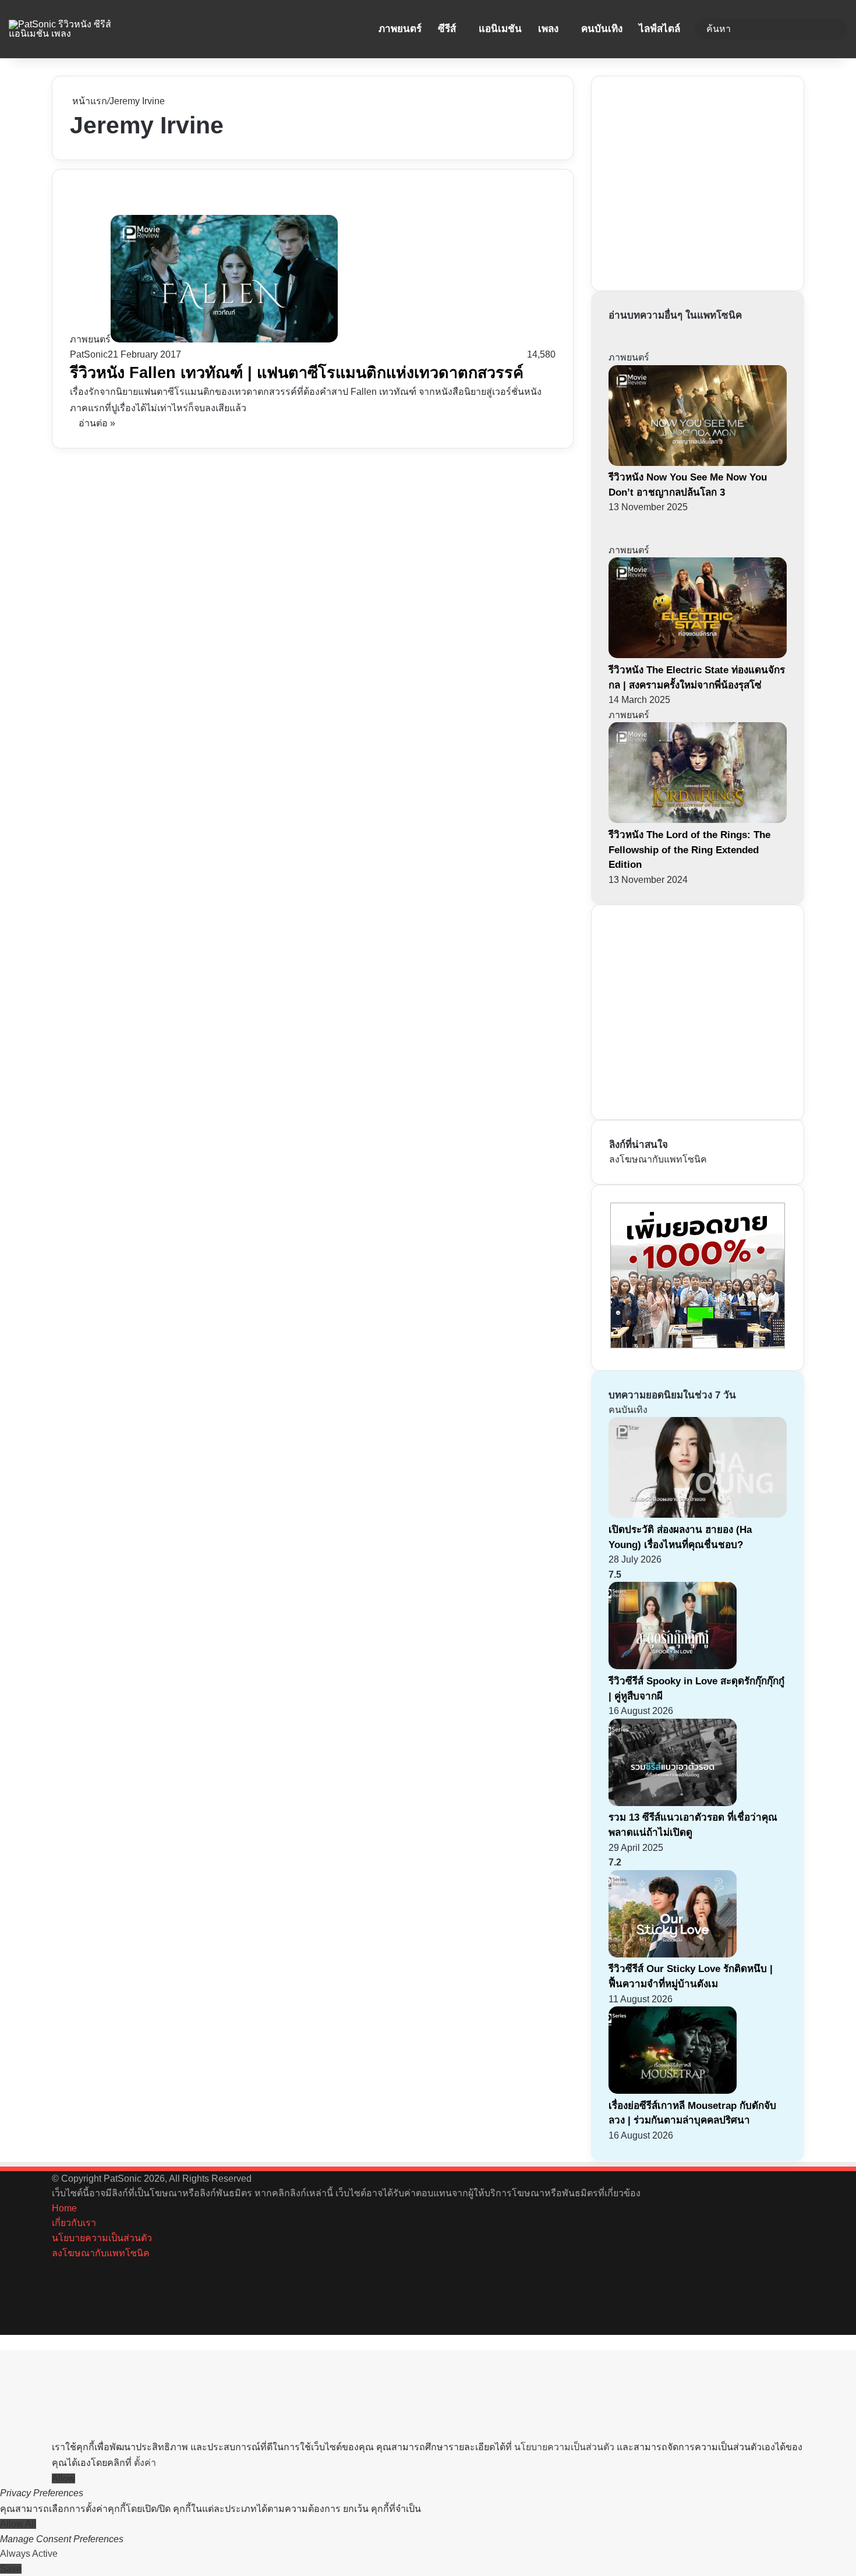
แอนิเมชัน (500, 29)
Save (11, 2569)
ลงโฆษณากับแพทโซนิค (658, 1159)
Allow (63, 2478)
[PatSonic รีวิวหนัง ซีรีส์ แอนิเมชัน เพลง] (72, 29)
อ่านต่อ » (97, 423)
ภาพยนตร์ (400, 29)
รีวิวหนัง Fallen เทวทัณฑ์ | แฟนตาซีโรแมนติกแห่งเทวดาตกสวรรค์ (297, 373)
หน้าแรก (89, 101)
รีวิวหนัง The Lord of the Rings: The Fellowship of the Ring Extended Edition (689, 850)
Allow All (18, 2524)
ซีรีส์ (447, 29)
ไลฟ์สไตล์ (659, 29)
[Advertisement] (696, 181)
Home (64, 2208)
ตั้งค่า (145, 2463)
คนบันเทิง (602, 29)
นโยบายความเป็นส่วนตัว (102, 2238)
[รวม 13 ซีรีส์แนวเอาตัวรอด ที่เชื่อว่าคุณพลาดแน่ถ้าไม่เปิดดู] (673, 1803)
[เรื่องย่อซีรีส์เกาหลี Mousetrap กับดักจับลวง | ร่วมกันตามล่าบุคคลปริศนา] (673, 2091)
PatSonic (89, 354)
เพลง (548, 29)
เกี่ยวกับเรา (74, 2223)
